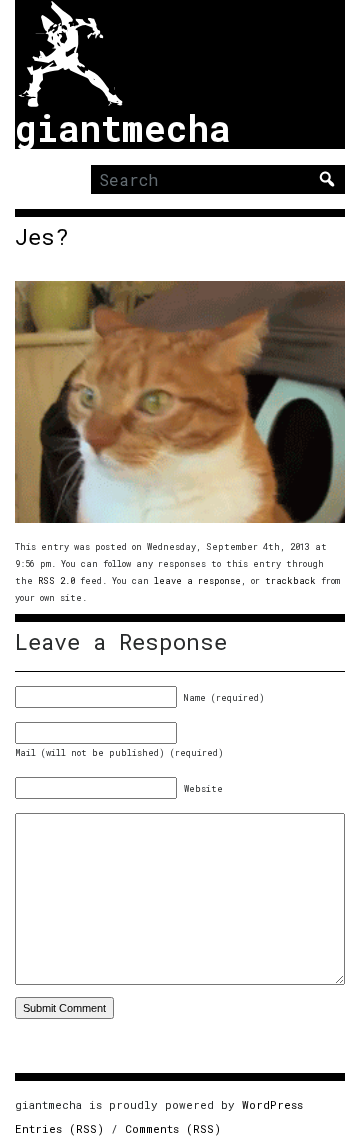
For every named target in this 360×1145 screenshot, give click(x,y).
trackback (290, 580)
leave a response (197, 580)
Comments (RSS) (173, 1128)
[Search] (327, 179)
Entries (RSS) (59, 1128)
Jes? (42, 237)
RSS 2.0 (56, 580)
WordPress (272, 1104)
